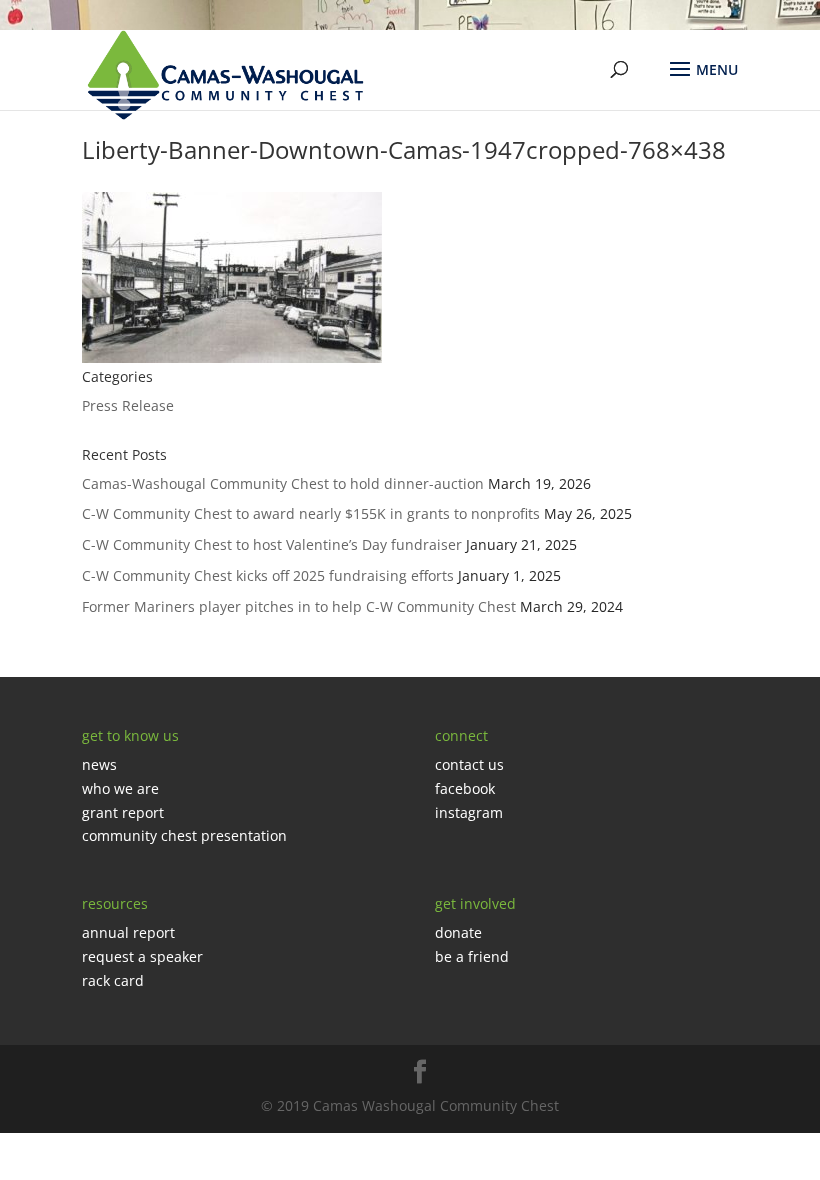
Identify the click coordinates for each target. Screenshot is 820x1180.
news (99, 764)
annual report (128, 932)
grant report (123, 812)
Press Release (128, 405)
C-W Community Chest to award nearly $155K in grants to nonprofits (311, 513)
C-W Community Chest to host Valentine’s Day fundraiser (272, 544)
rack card (113, 980)
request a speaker (142, 956)
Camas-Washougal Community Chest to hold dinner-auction (283, 483)
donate (458, 932)
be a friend (472, 956)
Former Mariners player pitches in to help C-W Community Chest (299, 606)
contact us (469, 764)
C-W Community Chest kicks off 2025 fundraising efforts (268, 575)
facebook (465, 788)
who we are (120, 788)
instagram (469, 812)
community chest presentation (184, 835)
